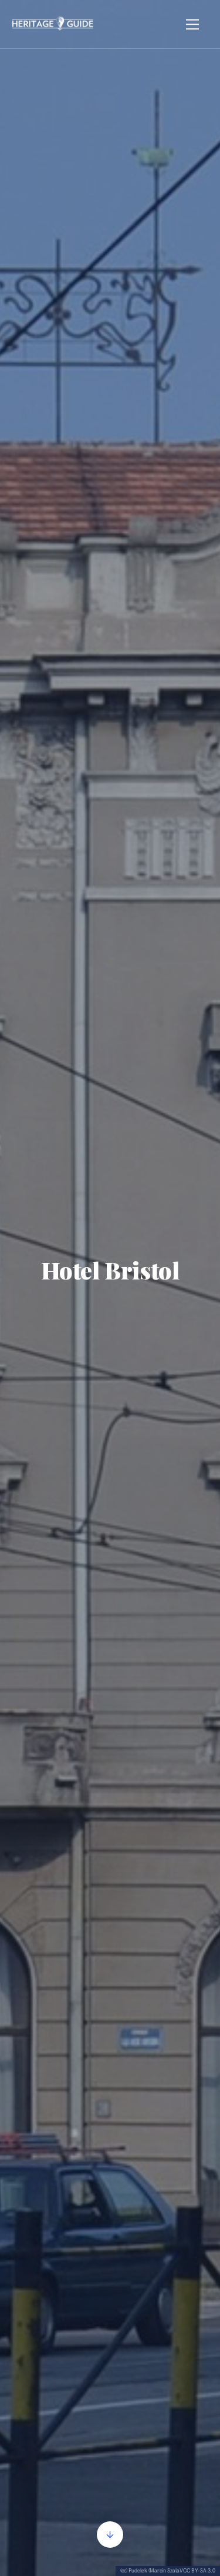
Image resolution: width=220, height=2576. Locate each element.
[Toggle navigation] (193, 24)
